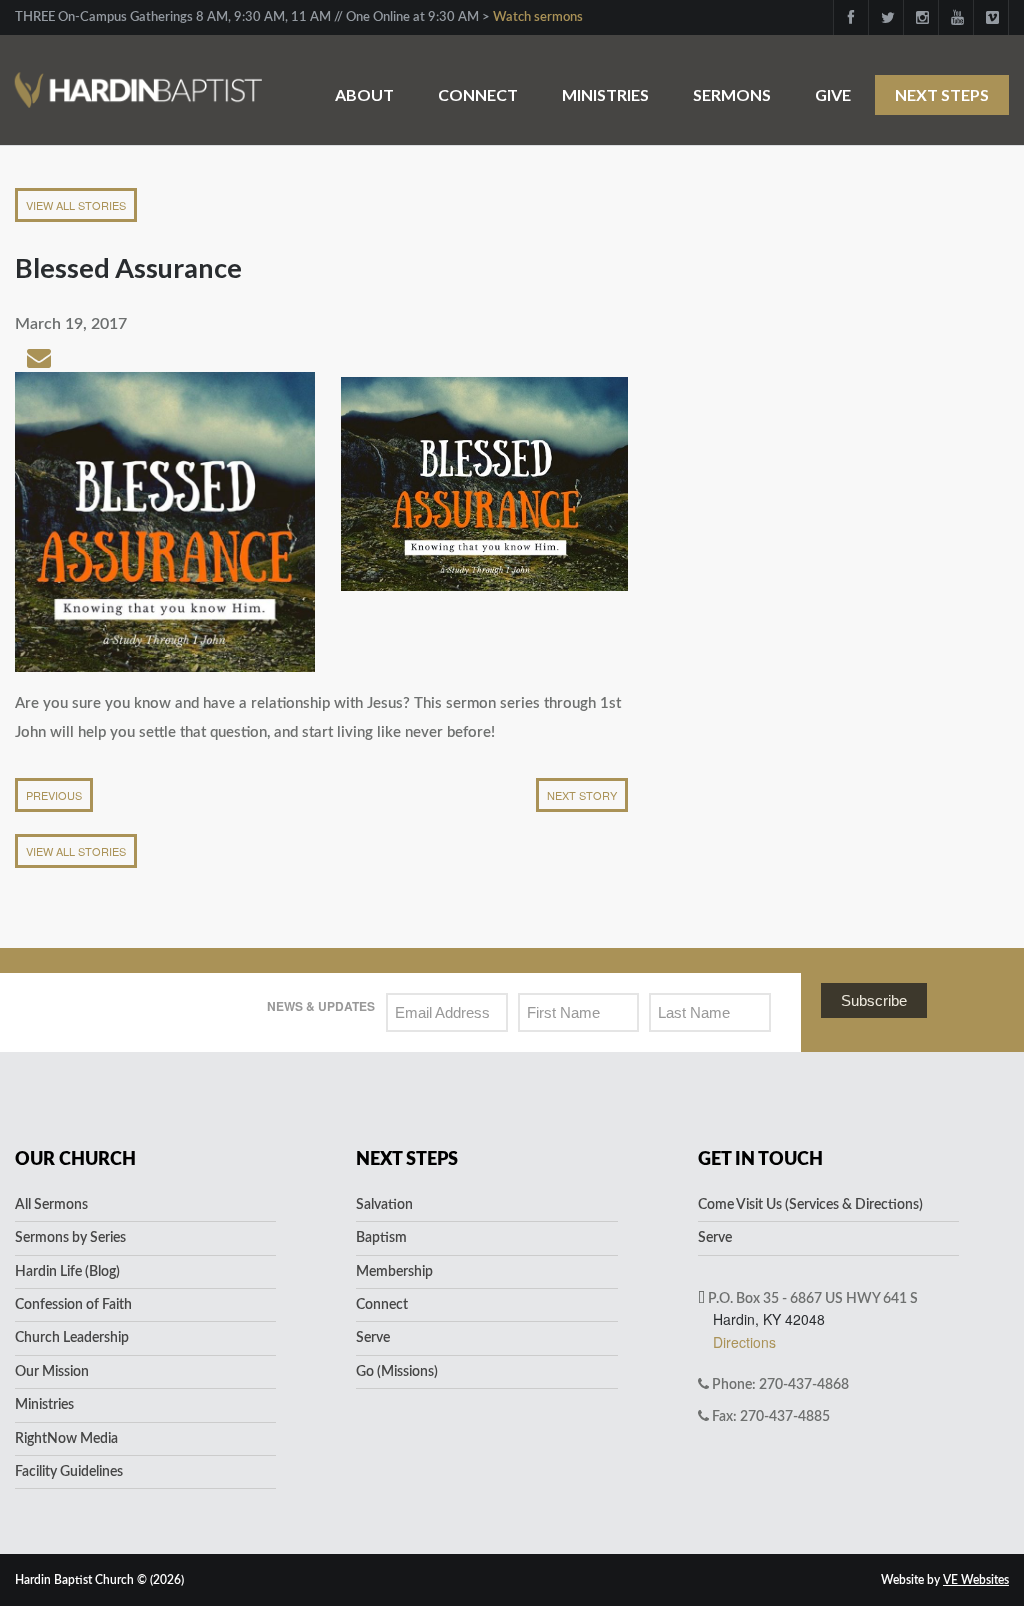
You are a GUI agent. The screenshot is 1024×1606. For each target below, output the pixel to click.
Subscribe (874, 1000)
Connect (478, 94)
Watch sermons (538, 17)
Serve (373, 1338)
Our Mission (52, 1372)
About (364, 94)
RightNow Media (66, 1439)
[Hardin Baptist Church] (138, 79)
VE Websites (976, 1580)
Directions (744, 1342)
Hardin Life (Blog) (67, 1272)
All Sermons (51, 1205)
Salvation (384, 1205)
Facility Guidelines (69, 1472)
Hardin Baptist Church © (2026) (99, 1580)
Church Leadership (72, 1338)
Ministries (605, 94)
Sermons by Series (70, 1238)
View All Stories (76, 205)
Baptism (381, 1238)
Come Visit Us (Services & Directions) (810, 1205)
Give (833, 94)
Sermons (732, 94)
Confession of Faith (73, 1305)
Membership (394, 1272)
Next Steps (942, 94)
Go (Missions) (397, 1372)
